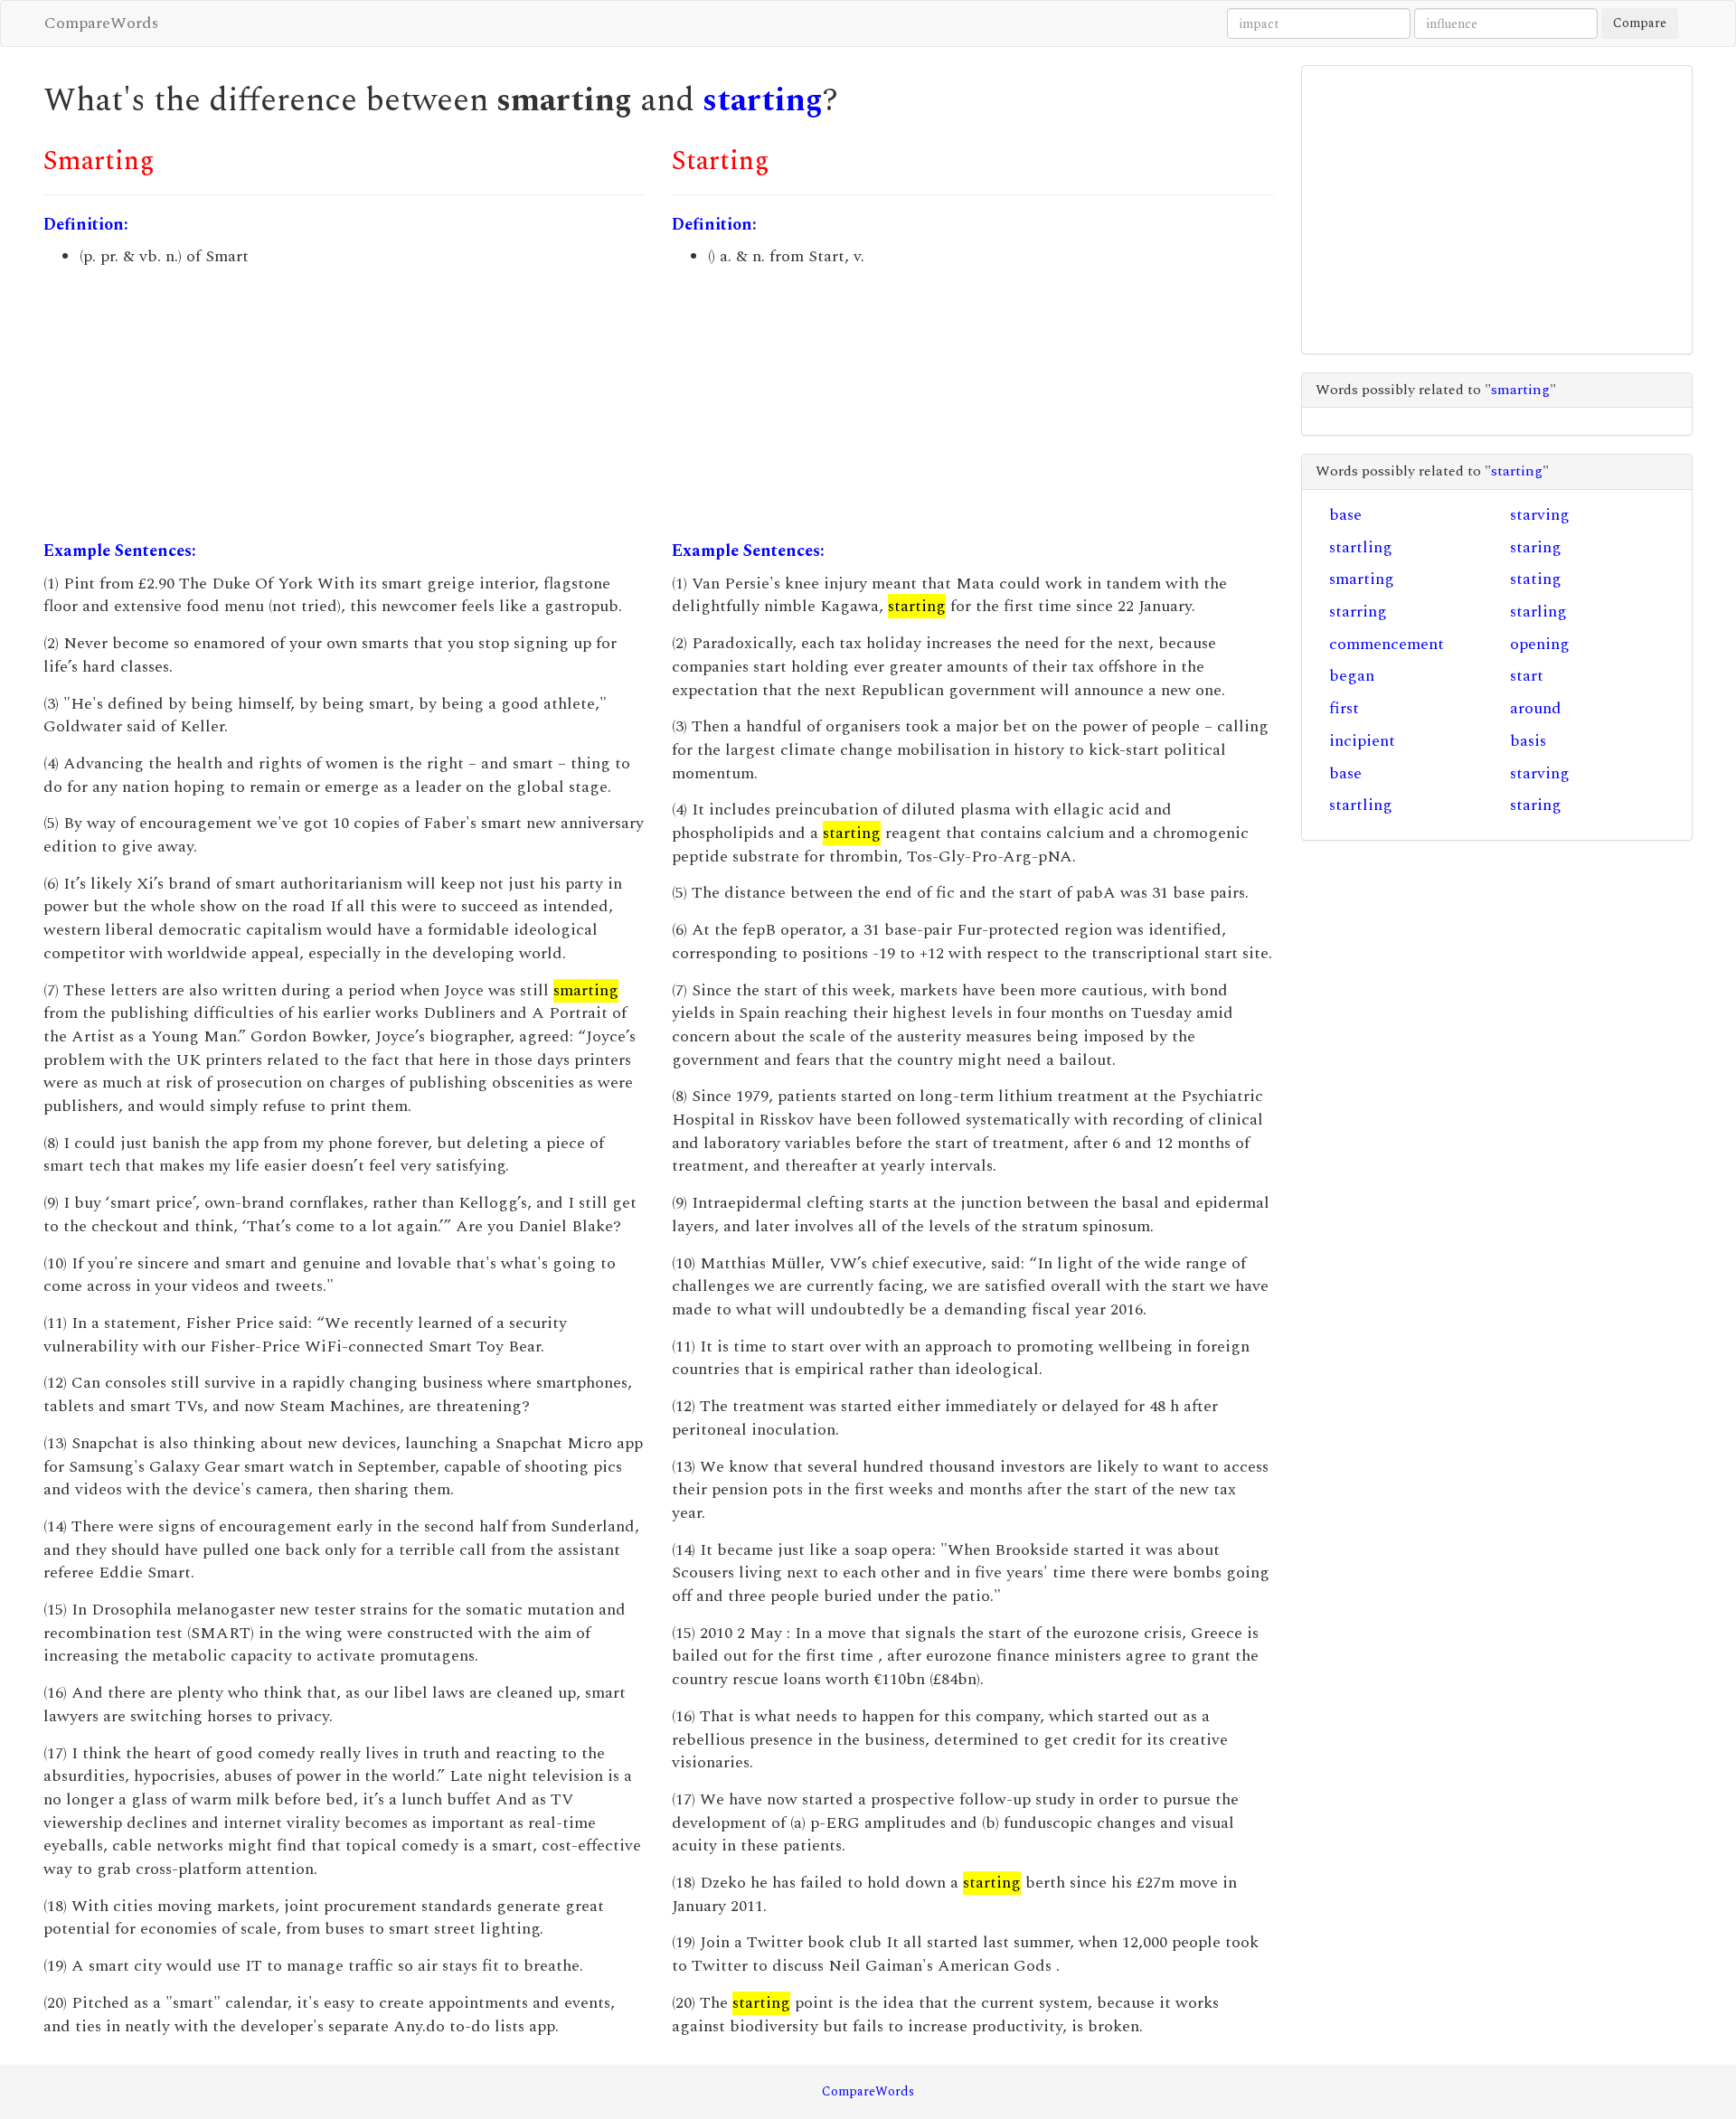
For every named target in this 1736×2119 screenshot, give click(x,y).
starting (763, 101)
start (1527, 676)
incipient (1362, 741)
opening (1540, 644)
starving (1540, 515)
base (1345, 515)
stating (1536, 579)
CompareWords (101, 23)
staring (1536, 547)
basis (1528, 741)
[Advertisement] (344, 404)
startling (1361, 547)
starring (1358, 612)
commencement (1387, 644)
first (1344, 708)
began (1352, 676)
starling (1538, 612)
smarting (1362, 579)
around (1536, 708)
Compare (1640, 23)
